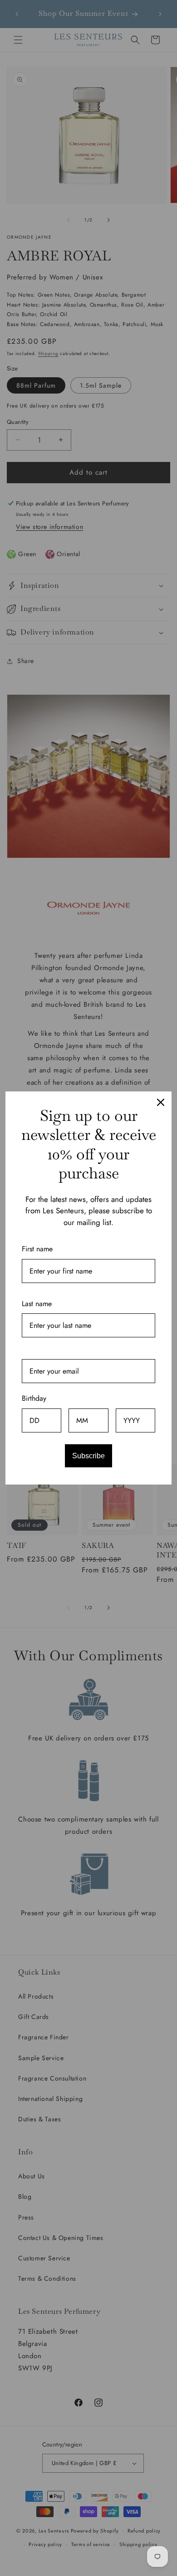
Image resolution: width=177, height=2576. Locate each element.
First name (37, 1249)
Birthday (34, 1398)
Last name (37, 1304)
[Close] (161, 1102)
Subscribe (88, 1456)
